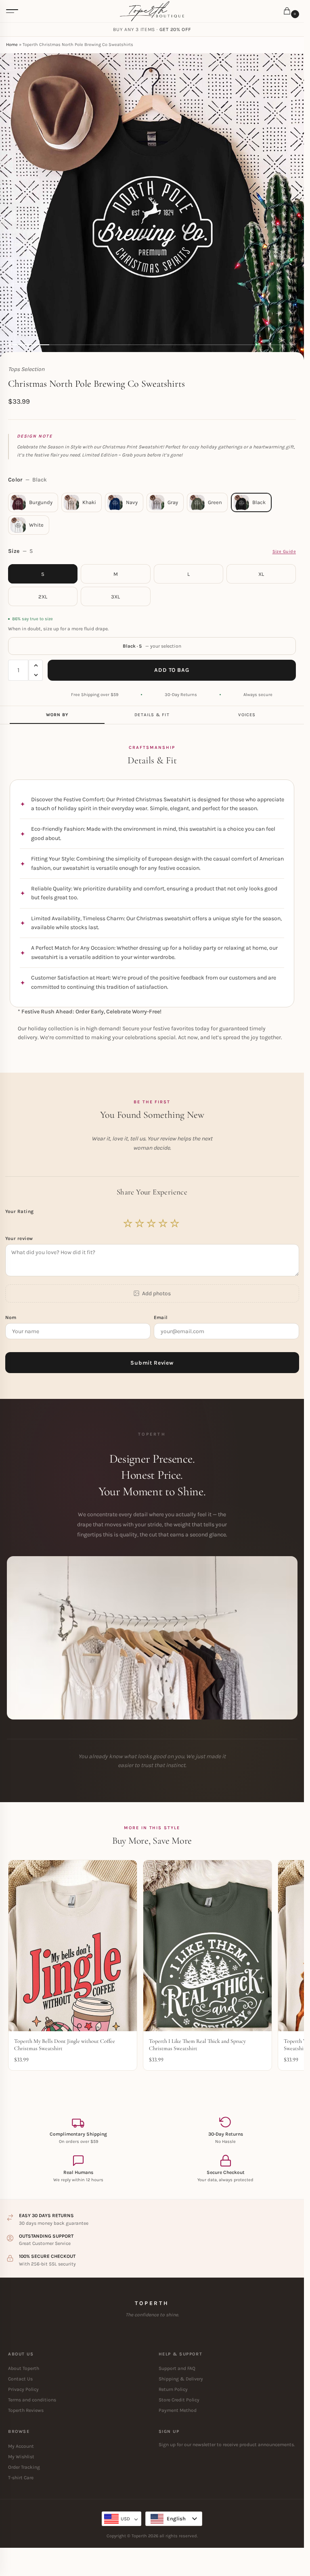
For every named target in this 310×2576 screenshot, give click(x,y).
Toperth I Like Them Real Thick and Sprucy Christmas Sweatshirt (197, 2045)
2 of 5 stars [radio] (140, 1223)
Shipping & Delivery (181, 2379)
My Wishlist (21, 2457)
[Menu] (12, 11)
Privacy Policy (23, 2389)
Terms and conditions (32, 2400)
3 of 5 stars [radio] (152, 1223)
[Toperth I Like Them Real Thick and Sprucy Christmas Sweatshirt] (207, 1946)
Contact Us (20, 2379)
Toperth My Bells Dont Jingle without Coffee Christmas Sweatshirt (65, 2045)
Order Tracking (24, 2467)
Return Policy (173, 2389)
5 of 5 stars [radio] (175, 1223)
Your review (19, 1238)
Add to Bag (172, 670)
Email (162, 1317)
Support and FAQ (177, 2368)
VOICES (247, 715)
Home (12, 45)
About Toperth (24, 2368)
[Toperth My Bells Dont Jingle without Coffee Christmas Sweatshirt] (73, 1946)
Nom (12, 1317)
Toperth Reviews (26, 2410)
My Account (21, 2446)
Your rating (20, 1211)
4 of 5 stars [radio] (163, 1223)
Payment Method (178, 2410)
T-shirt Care (21, 2478)
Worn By (57, 715)
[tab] (57, 715)
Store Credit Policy (179, 2400)
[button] (289, 12)
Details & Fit (152, 715)
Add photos (156, 1293)
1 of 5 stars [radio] (128, 1223)
